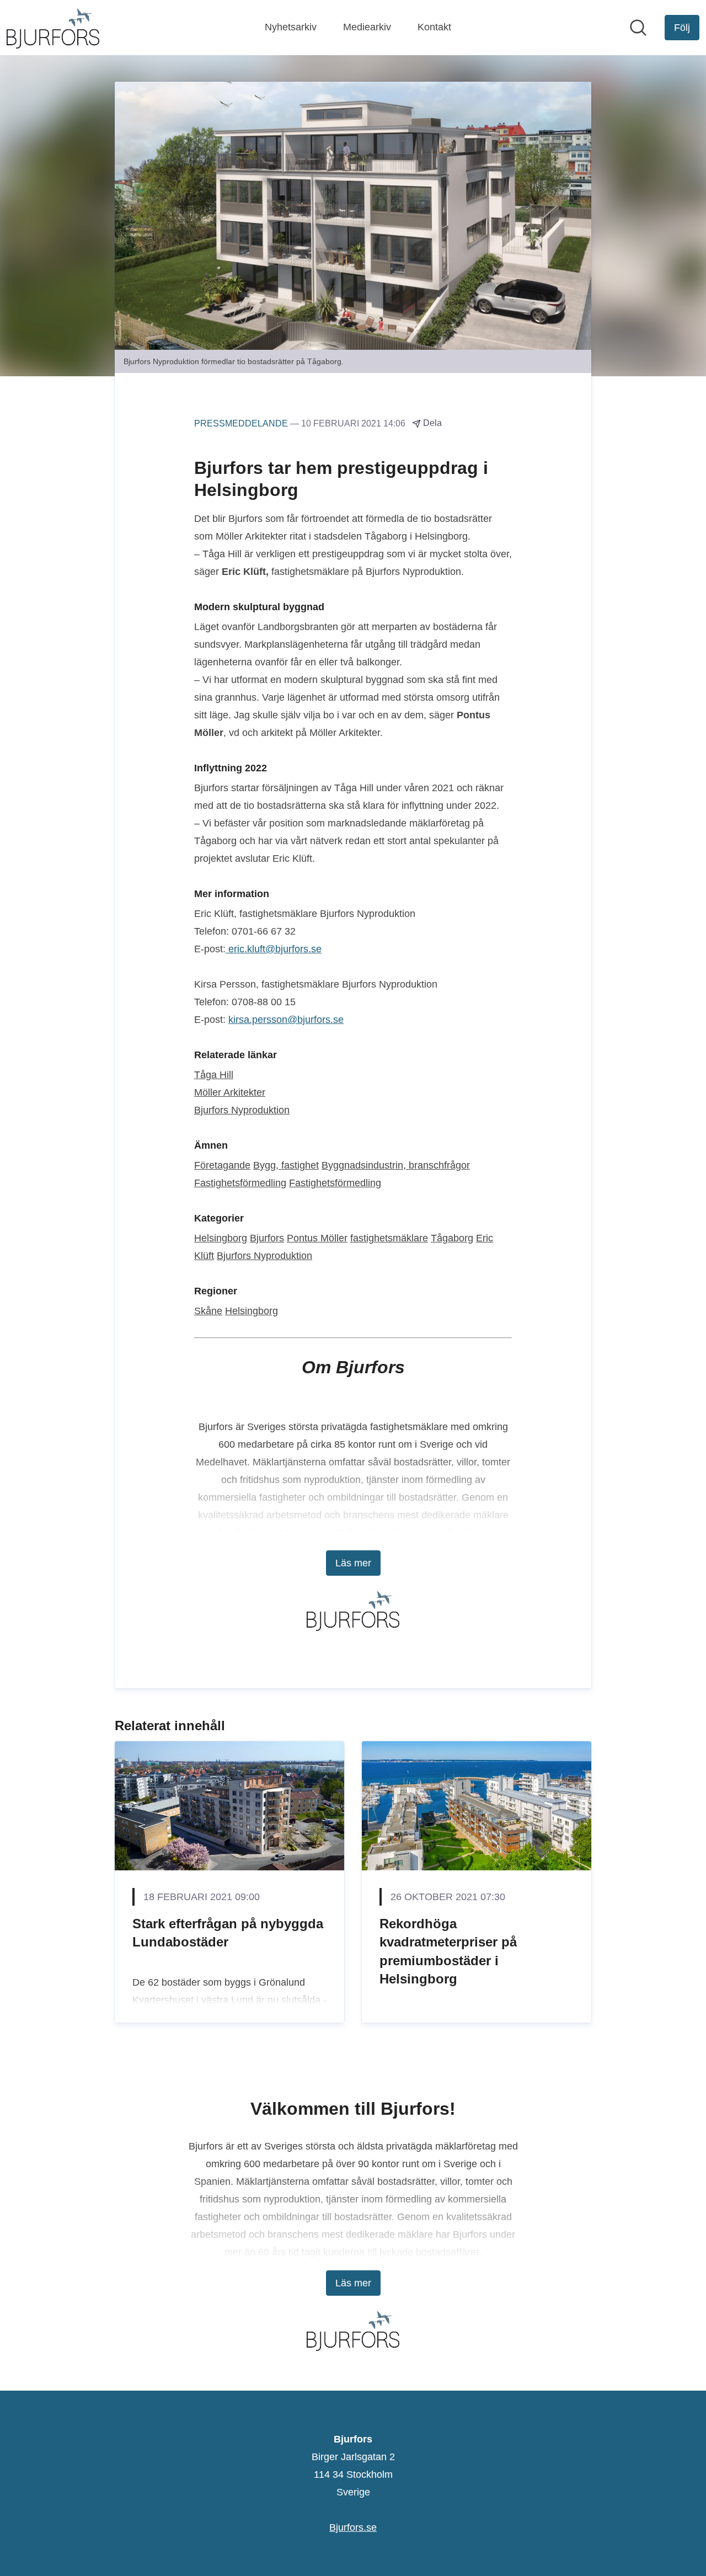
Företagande (222, 1165)
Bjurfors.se (353, 2527)
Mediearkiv (367, 27)
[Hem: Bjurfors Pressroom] (53, 28)
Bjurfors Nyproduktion (242, 1110)
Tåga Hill (214, 1075)
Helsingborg (221, 1238)
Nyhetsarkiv (291, 27)
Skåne (208, 1311)
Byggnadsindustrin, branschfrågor (396, 1165)
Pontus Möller (317, 1238)
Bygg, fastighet (286, 1165)
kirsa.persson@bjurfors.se (286, 1020)
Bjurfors (267, 1238)
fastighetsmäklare (389, 1238)
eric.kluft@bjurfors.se (274, 949)
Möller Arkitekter (230, 1092)
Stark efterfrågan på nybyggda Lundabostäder (228, 1933)
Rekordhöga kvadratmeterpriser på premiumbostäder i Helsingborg (448, 1951)
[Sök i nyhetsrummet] (638, 28)
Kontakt (434, 27)
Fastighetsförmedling (240, 1183)
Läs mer (353, 1563)
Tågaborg (452, 1238)
